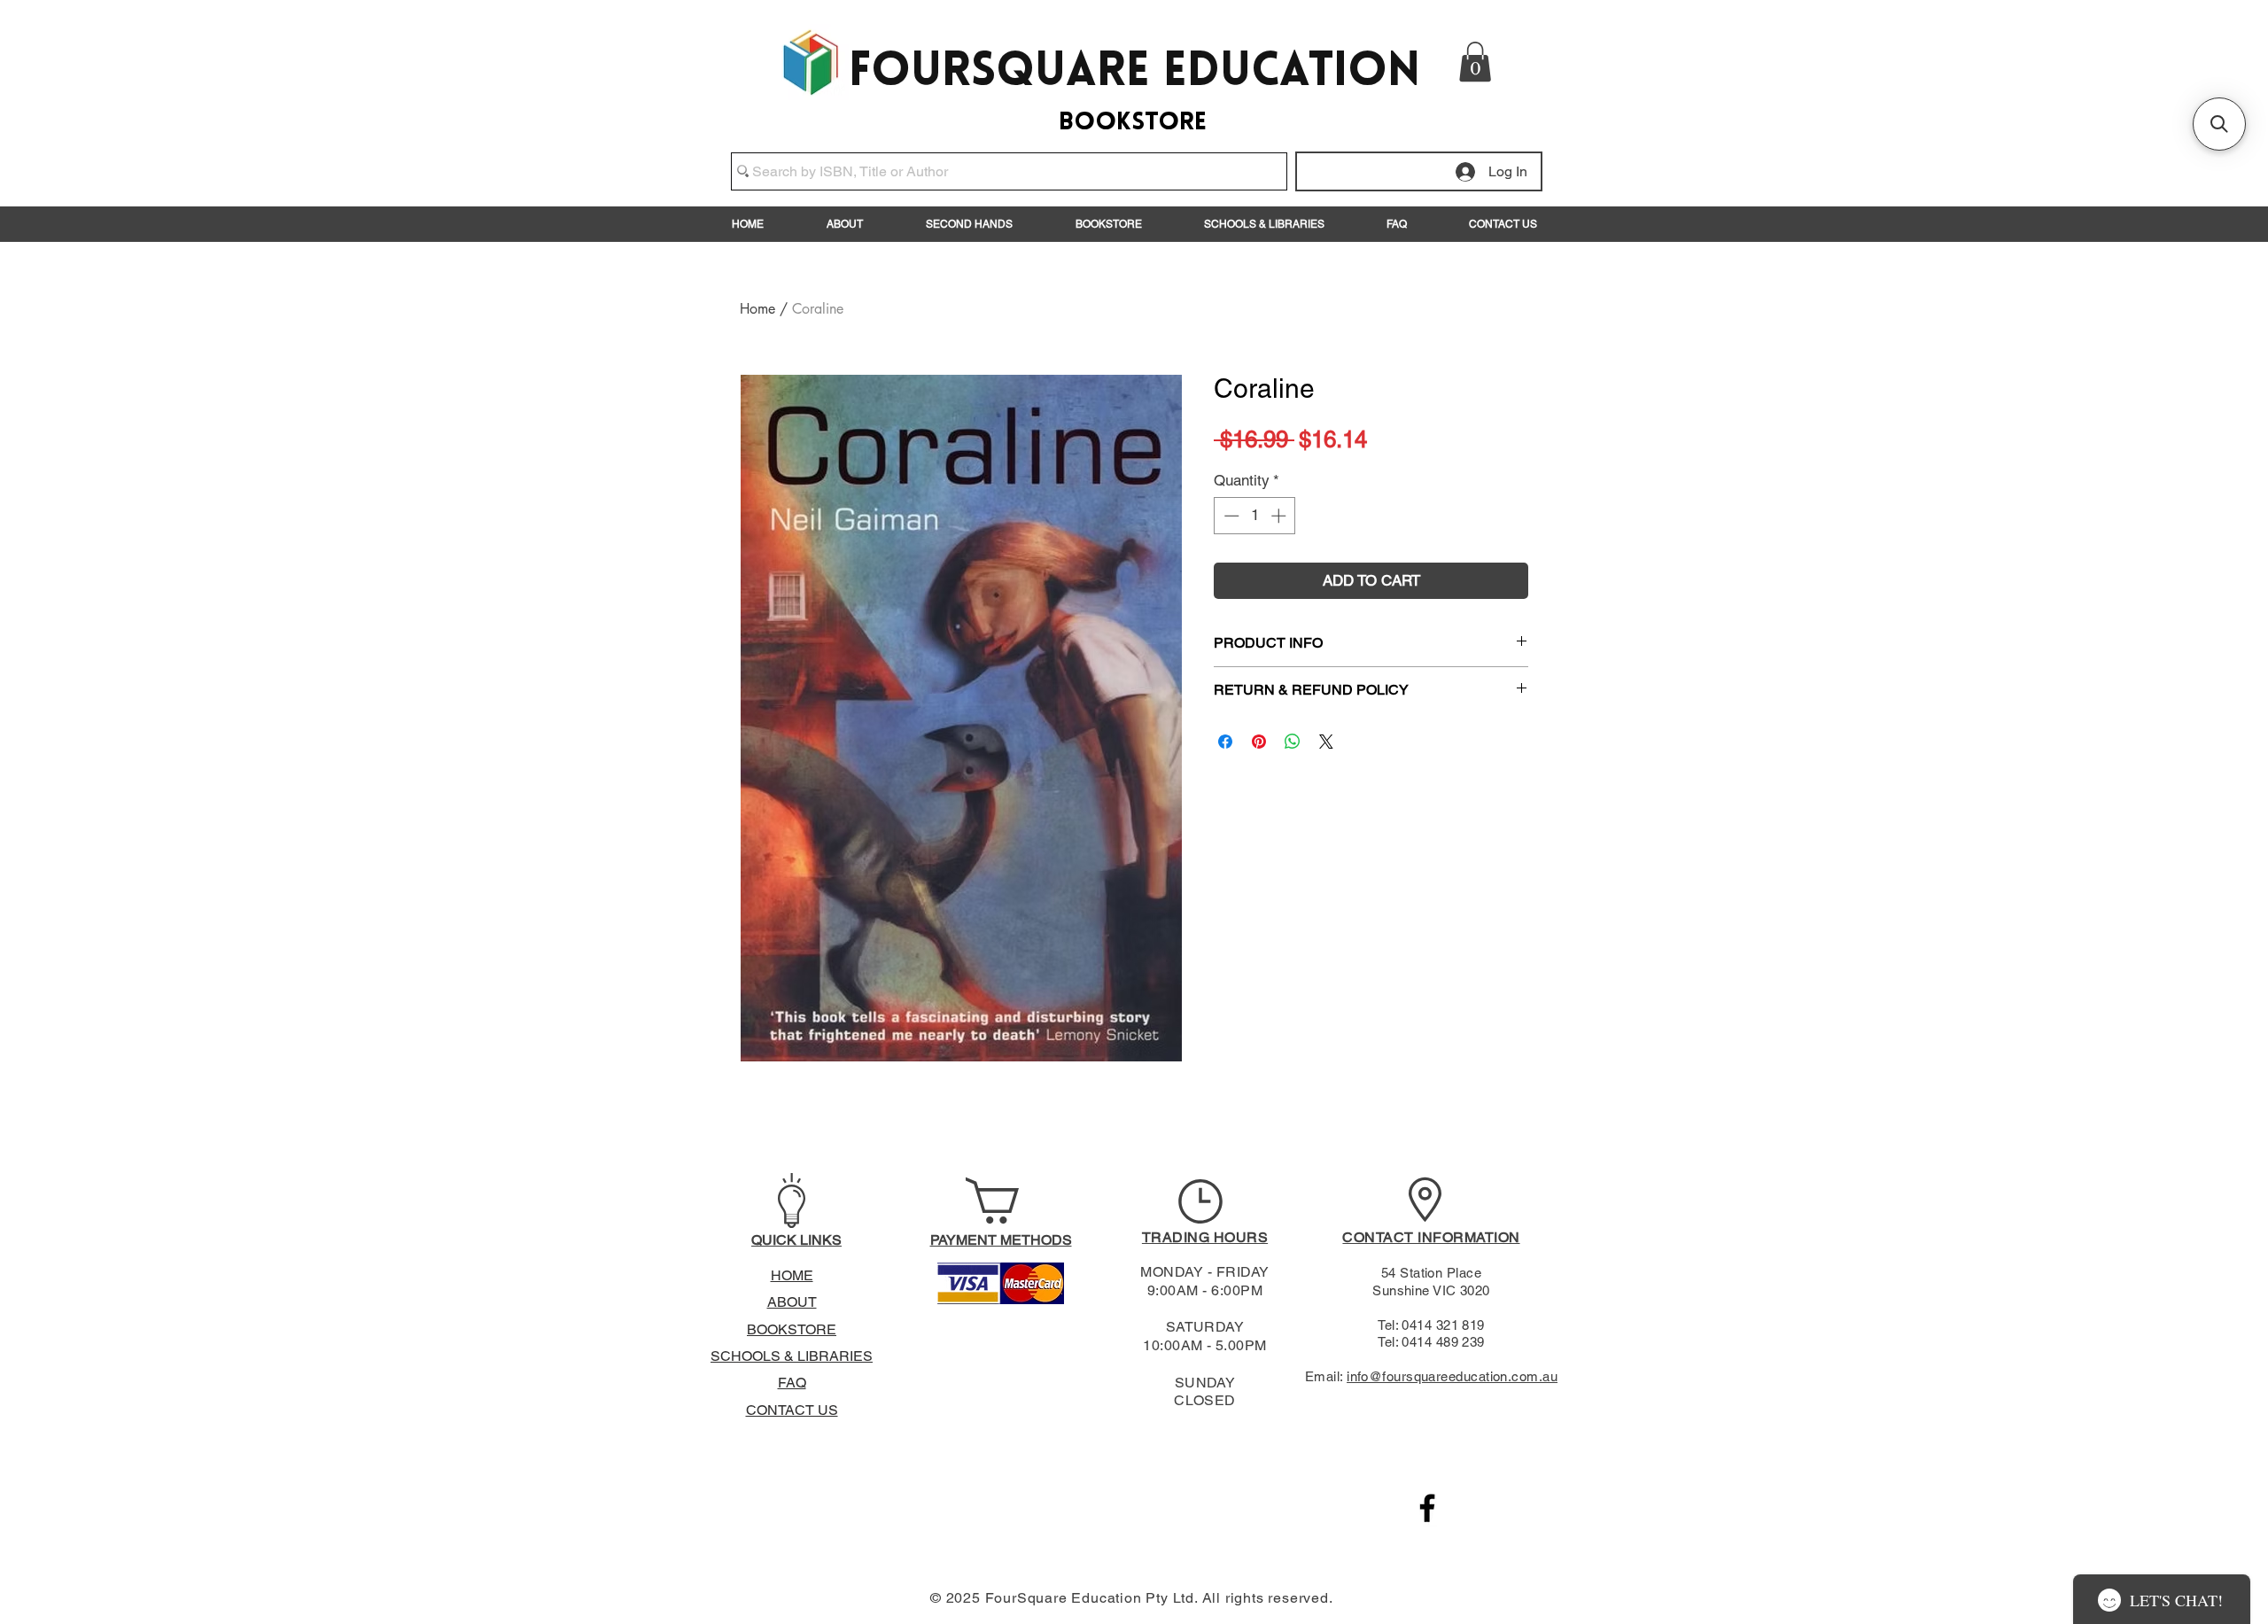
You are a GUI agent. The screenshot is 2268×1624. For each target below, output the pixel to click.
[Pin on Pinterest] (1259, 742)
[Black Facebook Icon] (1427, 1508)
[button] (1475, 62)
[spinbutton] (1255, 516)
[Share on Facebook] (1225, 742)
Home (757, 309)
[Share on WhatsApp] (1293, 742)
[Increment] (1280, 516)
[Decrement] (1230, 516)
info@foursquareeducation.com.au (1452, 1376)
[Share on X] (1326, 742)
